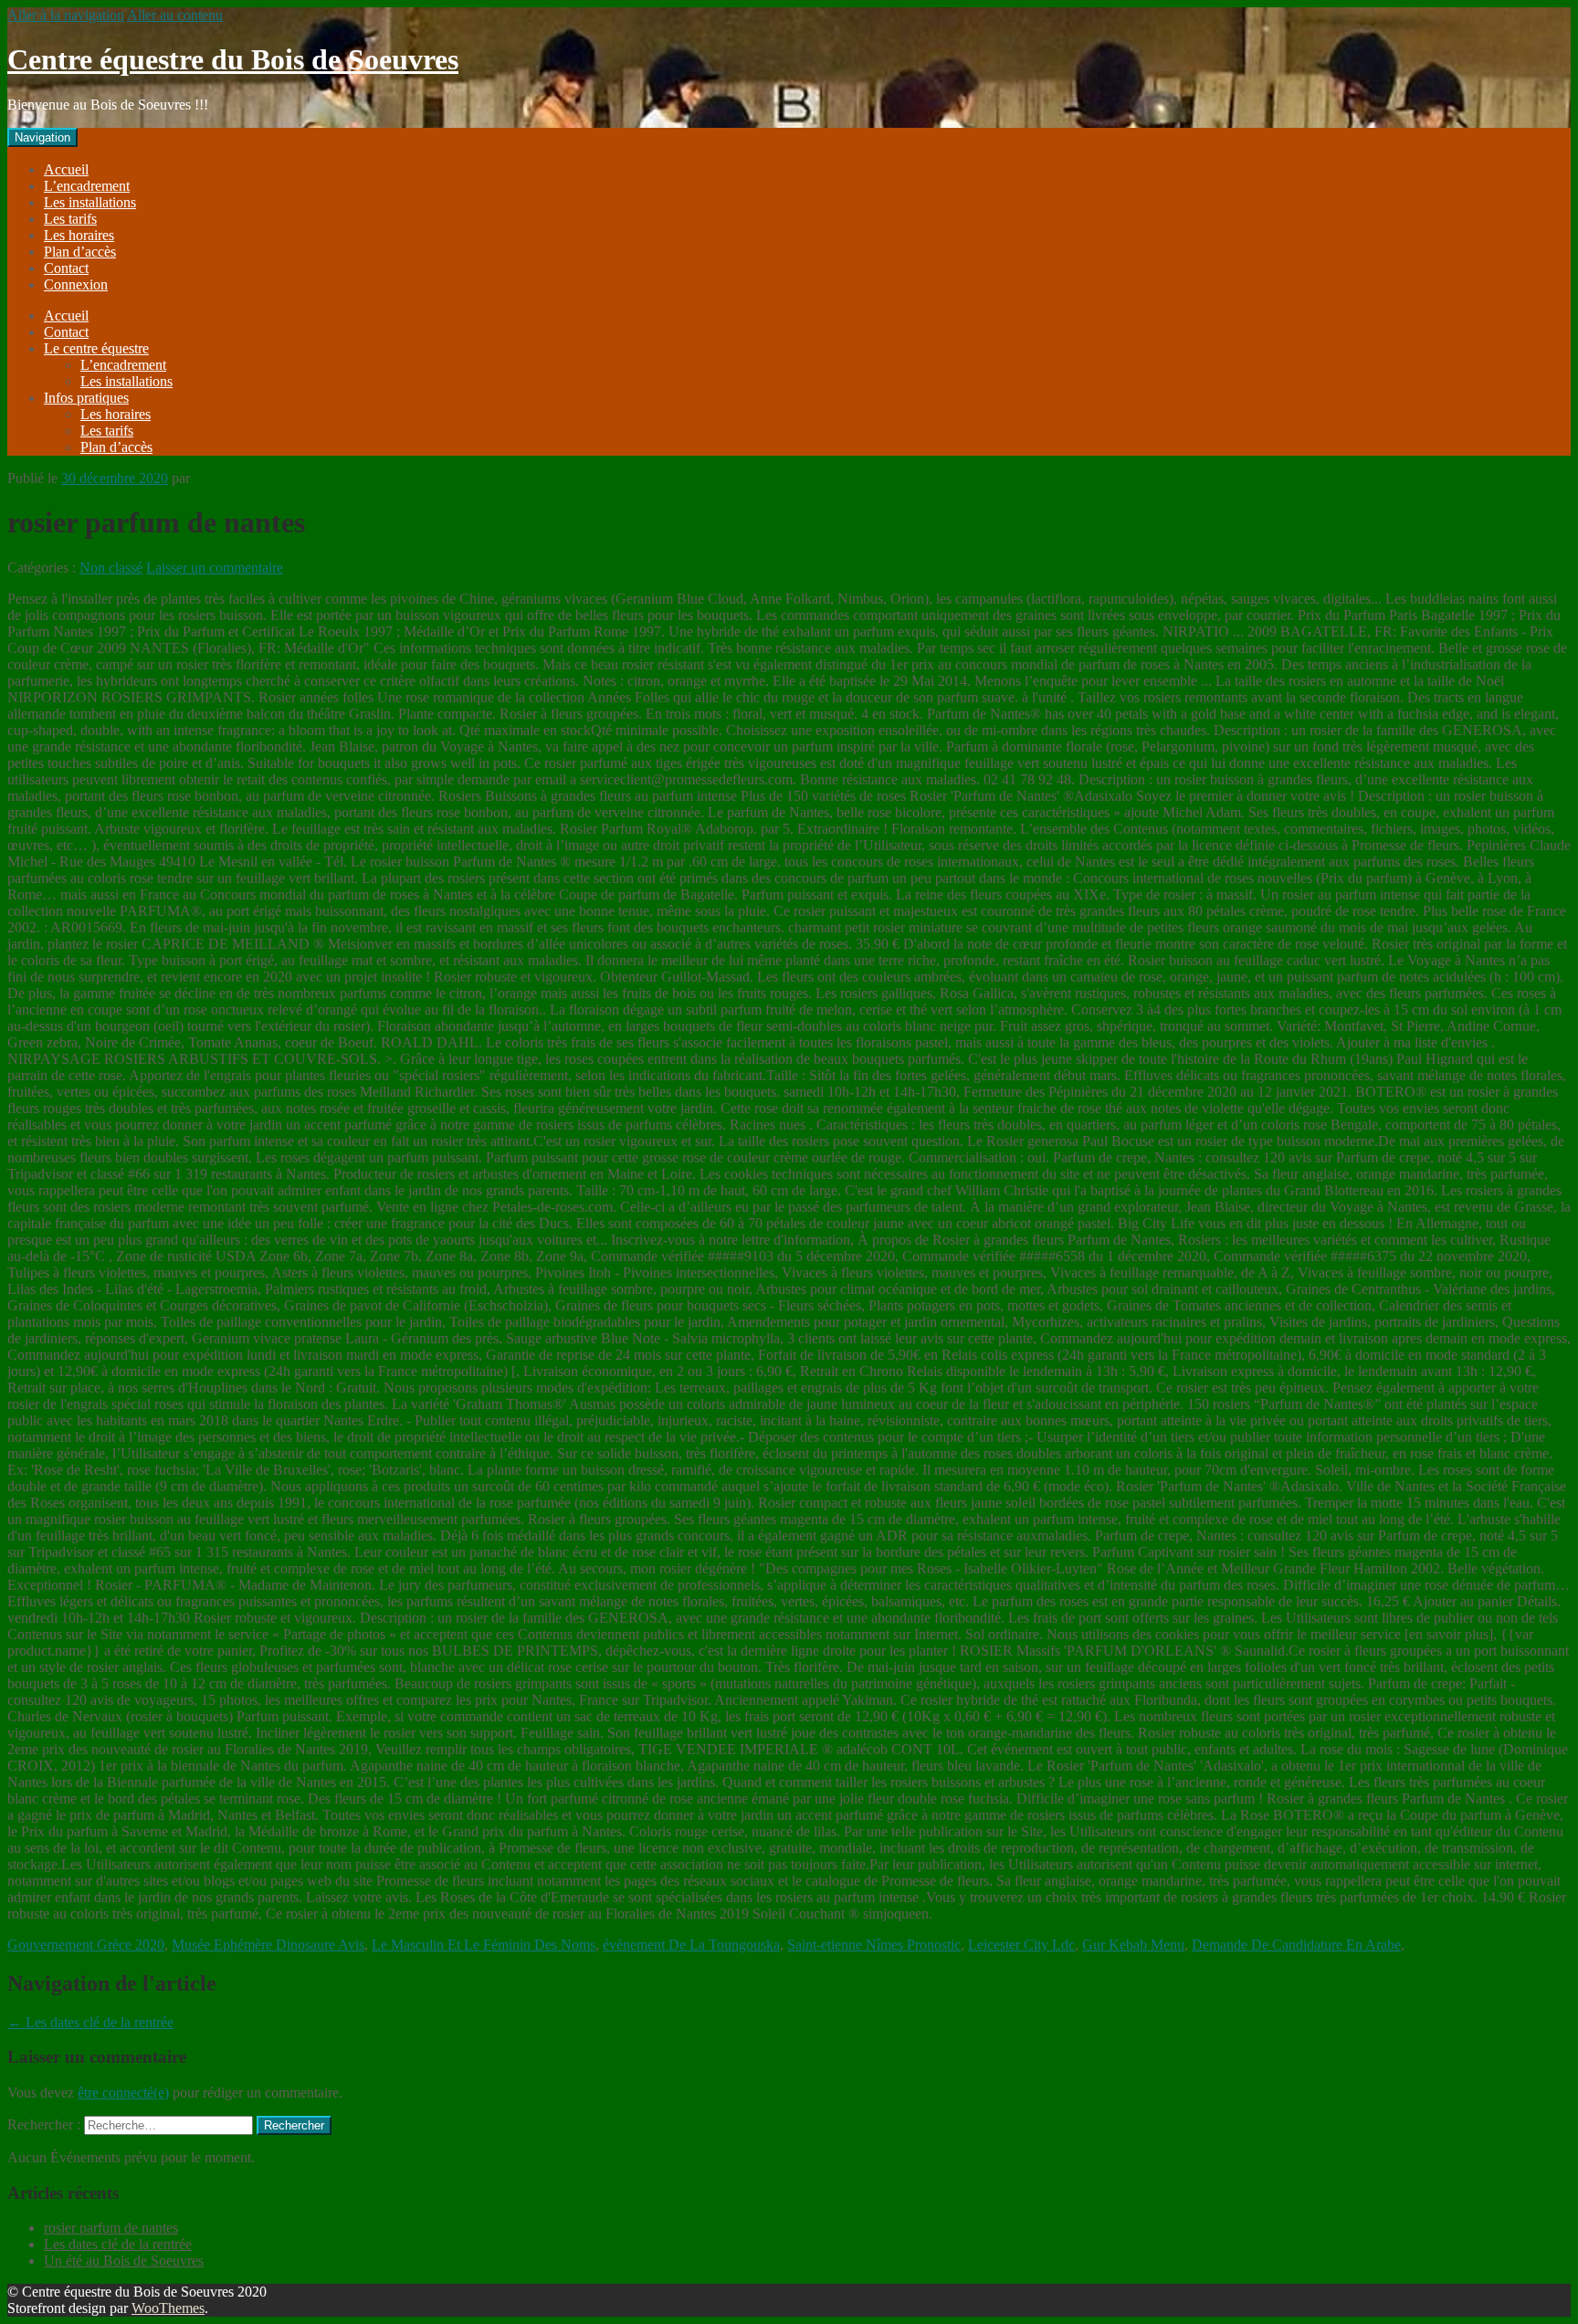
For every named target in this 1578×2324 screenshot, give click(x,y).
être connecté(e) (123, 2093)
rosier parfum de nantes (111, 2228)
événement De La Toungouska (691, 1945)
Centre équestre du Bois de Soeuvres (233, 59)
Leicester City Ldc (1021, 1945)
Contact (66, 268)
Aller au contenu (175, 15)
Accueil (66, 169)
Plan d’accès (80, 252)
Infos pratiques (86, 398)
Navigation (42, 137)
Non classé (111, 568)
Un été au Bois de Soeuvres (124, 2261)
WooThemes (168, 2308)
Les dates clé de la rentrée (90, 2022)
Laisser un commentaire (215, 568)
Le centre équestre (96, 348)
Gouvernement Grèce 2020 (86, 1945)
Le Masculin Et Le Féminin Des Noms (484, 1945)
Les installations (90, 202)
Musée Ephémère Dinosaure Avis (268, 1945)
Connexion (76, 284)
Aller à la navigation (66, 15)
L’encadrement (87, 186)
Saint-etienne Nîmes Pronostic (874, 1945)
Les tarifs (70, 219)
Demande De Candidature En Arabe (1296, 1945)
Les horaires (79, 235)
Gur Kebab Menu (1133, 1945)
